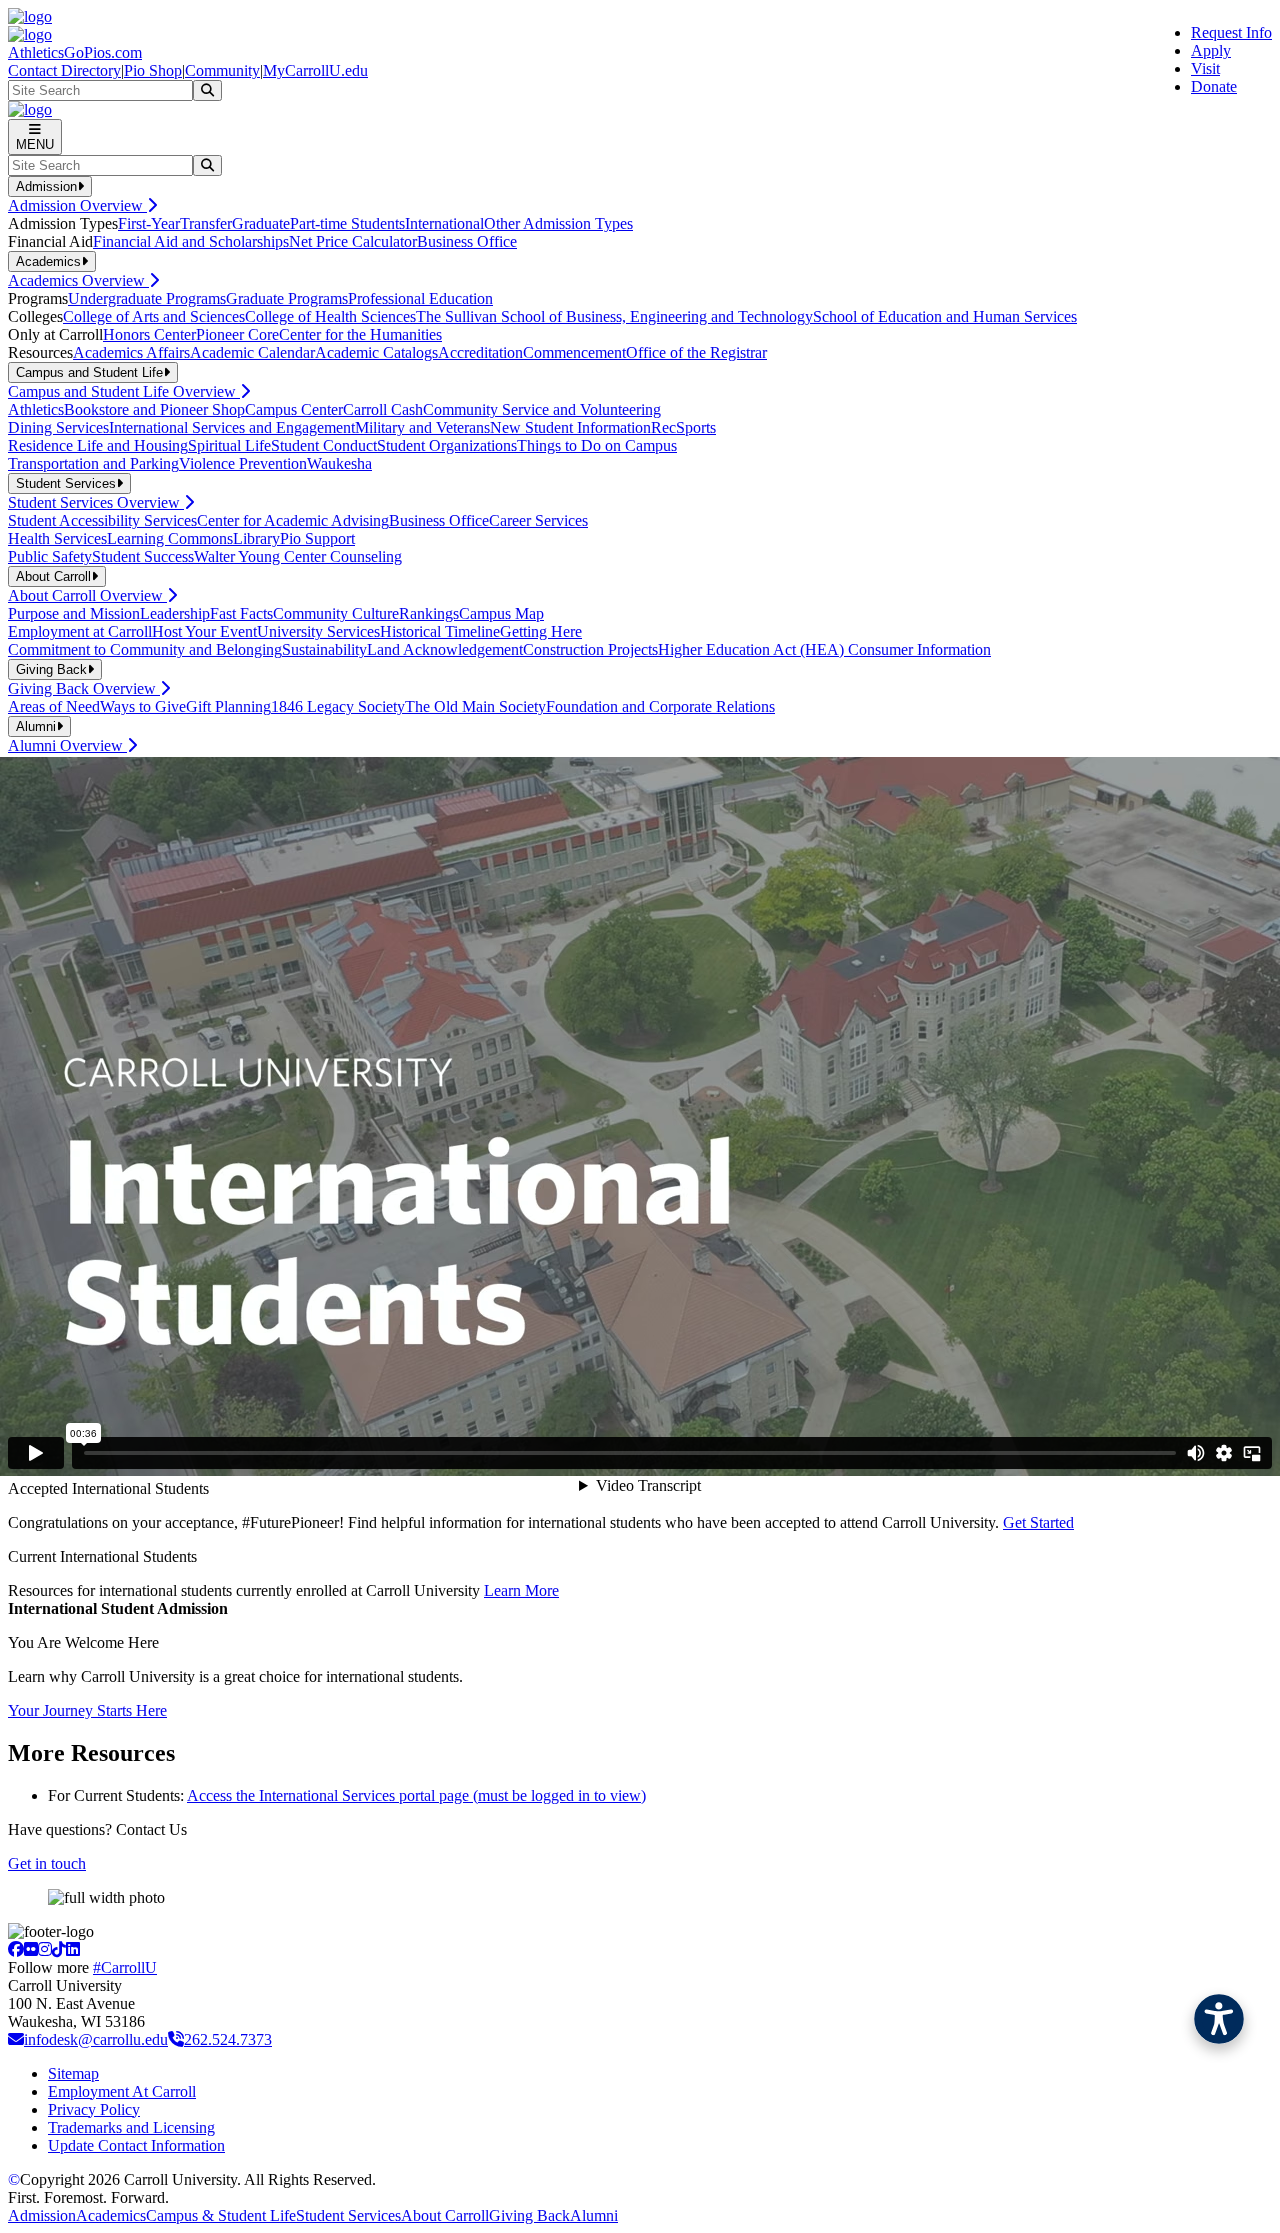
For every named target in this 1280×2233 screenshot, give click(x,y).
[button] (1219, 2019)
